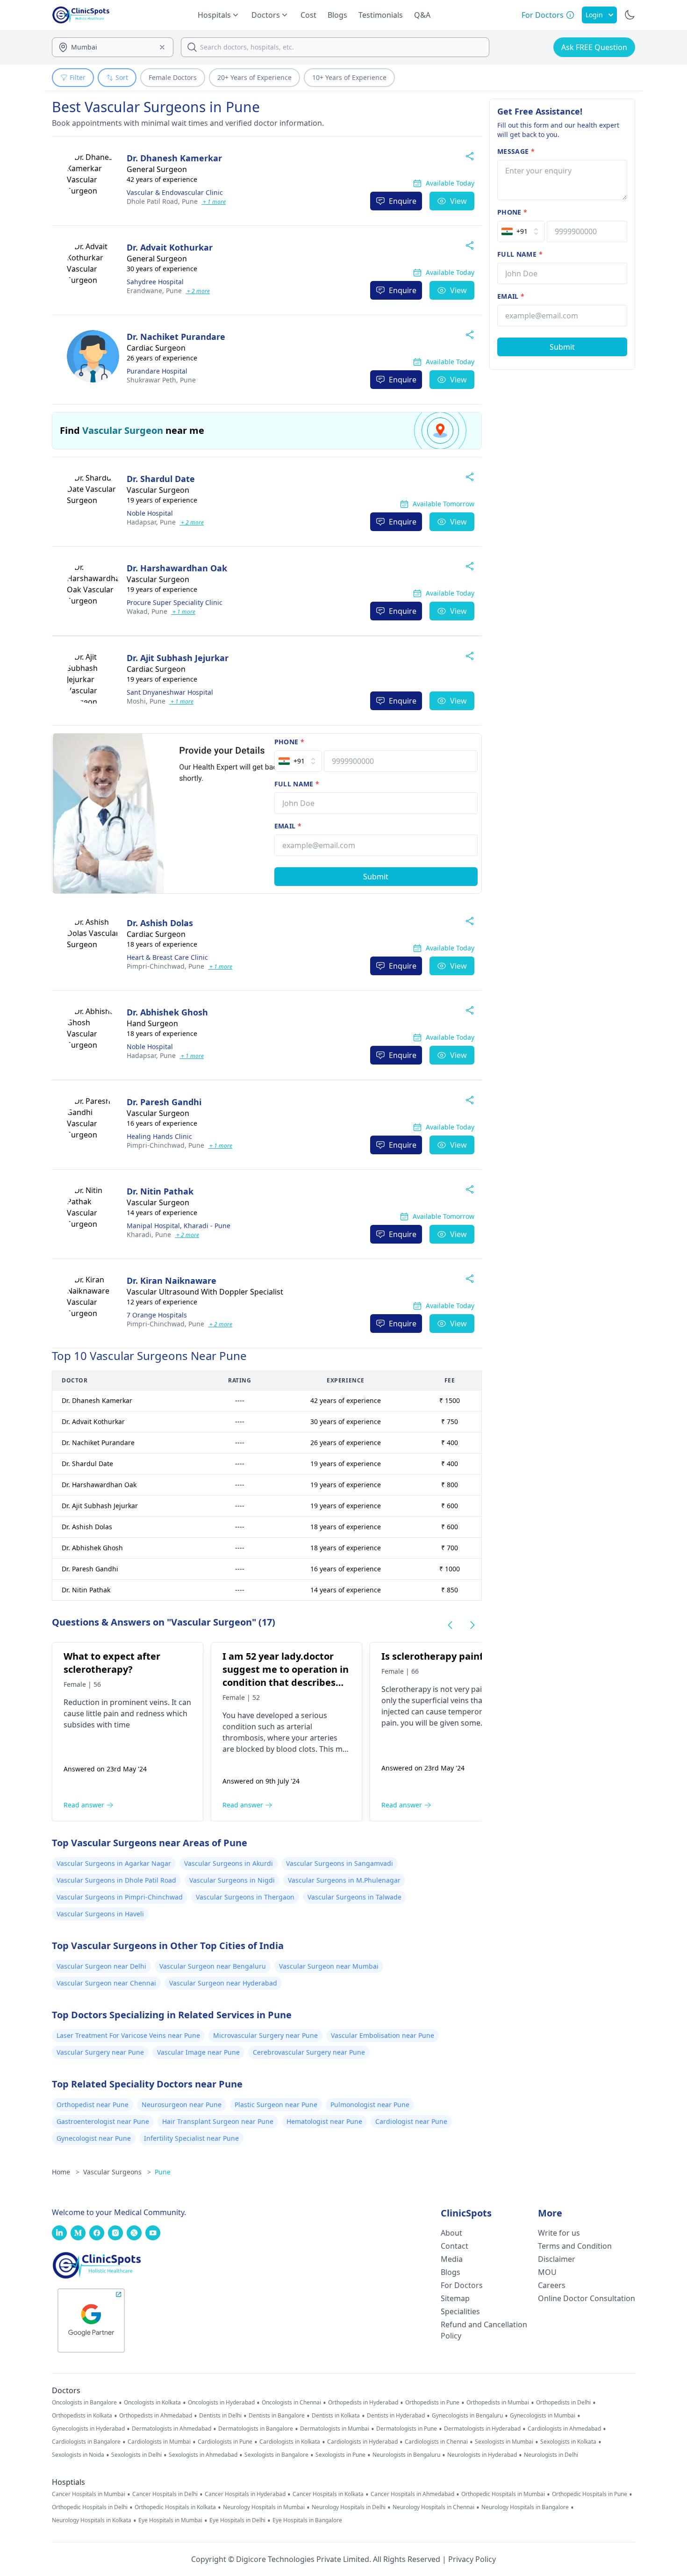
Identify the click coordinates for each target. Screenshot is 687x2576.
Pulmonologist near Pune (370, 2105)
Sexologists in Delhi (136, 2455)
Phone (289, 742)
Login (594, 15)
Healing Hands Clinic (159, 1136)
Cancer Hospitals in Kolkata (328, 2494)
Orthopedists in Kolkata (82, 2416)
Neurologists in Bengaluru (406, 2455)
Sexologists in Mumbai (504, 2442)
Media (452, 2259)
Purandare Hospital (157, 371)
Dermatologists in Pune (407, 2429)
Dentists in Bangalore (277, 2416)
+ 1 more (214, 202)
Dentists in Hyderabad (396, 2416)
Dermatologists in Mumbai (335, 2429)
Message (516, 151)
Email (288, 826)
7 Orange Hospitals (157, 1315)
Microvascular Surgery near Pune (265, 2035)
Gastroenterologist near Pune (103, 2121)
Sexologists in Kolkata (568, 2442)
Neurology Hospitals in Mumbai (264, 2507)
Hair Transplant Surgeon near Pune (218, 2121)
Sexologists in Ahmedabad (203, 2455)
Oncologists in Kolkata (152, 2403)
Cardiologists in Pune (225, 2442)
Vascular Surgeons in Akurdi (229, 1863)
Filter (78, 77)
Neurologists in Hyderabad (482, 2455)
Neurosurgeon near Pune (182, 2105)
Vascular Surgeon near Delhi (101, 1966)
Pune (162, 201)
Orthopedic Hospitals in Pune (590, 2494)
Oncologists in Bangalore (84, 2403)
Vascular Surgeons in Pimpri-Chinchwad (120, 1897)
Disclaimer (557, 2259)
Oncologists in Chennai (291, 2403)
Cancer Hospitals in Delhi (165, 2494)
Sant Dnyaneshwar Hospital (170, 692)
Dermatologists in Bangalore (256, 2429)
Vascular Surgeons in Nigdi (232, 1880)
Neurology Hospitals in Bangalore (525, 2507)
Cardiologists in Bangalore (86, 2442)
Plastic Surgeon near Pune (276, 2105)
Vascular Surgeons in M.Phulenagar (344, 1880)
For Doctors (462, 2285)
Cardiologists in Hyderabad (362, 2442)
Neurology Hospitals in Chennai (433, 2507)
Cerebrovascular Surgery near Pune (309, 2052)
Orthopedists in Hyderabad (363, 2403)
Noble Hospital (150, 513)
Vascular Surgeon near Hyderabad (223, 1983)
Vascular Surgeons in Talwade (354, 1897)
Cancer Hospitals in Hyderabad (245, 2494)
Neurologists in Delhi (551, 2455)
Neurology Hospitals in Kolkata (92, 2520)
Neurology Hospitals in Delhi (349, 2507)
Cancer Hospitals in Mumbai (89, 2494)
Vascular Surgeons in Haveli (100, 1914)
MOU (547, 2272)
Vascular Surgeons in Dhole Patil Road (116, 1880)
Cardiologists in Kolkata (290, 2442)
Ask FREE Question (594, 47)
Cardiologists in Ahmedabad (564, 2429)
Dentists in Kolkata (336, 2416)
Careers (552, 2285)
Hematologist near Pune (324, 2121)
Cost (308, 15)
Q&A (422, 15)
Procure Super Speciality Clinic (175, 602)
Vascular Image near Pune (198, 2052)
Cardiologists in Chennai (436, 2442)
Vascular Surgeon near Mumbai (329, 1966)
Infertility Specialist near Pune (191, 2138)
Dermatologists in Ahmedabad (172, 2429)
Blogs (337, 15)
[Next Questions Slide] (472, 1625)
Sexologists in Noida (78, 2455)
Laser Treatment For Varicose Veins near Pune (128, 2035)
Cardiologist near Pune (411, 2121)
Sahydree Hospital (155, 282)
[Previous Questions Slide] (450, 1625)
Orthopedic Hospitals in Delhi (90, 2507)
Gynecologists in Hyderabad (88, 2429)
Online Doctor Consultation (587, 2298)
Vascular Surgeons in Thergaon (245, 1897)
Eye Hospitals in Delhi (237, 2520)
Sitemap (455, 2298)
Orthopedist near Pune (93, 2105)
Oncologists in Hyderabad (221, 2403)
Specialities (460, 2311)
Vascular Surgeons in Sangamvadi (340, 1863)
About (451, 2233)
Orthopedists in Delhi (563, 2403)
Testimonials (381, 15)
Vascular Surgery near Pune (100, 2052)
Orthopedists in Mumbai (498, 2403)
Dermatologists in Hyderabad (482, 2429)
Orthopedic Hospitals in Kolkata (175, 2507)
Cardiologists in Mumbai (159, 2442)
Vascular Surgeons (117, 2172)
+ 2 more (198, 291)
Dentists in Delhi (220, 2416)
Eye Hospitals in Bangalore (307, 2520)
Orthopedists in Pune (432, 2403)
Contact (454, 2246)
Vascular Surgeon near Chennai (106, 1983)
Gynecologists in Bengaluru (467, 2416)
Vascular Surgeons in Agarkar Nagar (114, 1863)
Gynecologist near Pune (94, 2138)
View (458, 201)
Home (66, 2172)
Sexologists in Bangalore (276, 2455)
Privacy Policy (472, 2559)
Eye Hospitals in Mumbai (170, 2520)
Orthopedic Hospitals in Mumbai (503, 2494)
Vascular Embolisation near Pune (383, 2035)
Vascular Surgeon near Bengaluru (213, 1966)
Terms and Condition (575, 2246)
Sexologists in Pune (340, 2455)
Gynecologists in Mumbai (543, 2416)
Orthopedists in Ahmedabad (156, 2416)
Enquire (403, 201)
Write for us (559, 2233)
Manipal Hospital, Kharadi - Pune (179, 1226)
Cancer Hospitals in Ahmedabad (412, 2494)
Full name (297, 784)
